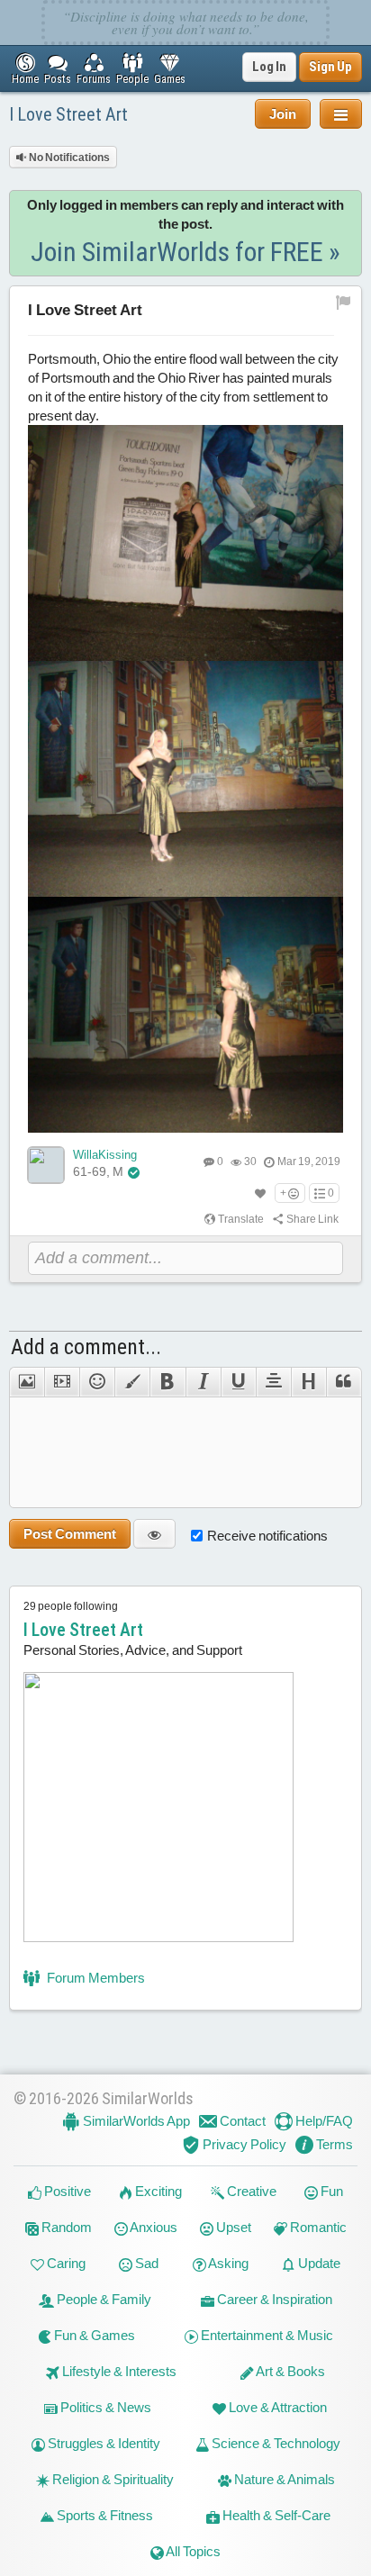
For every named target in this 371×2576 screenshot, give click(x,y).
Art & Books (290, 2371)
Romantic (317, 2227)
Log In (269, 67)
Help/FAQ (323, 2121)
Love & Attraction (276, 2407)
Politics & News (104, 2407)
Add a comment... (86, 1347)
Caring (65, 2263)
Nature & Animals (283, 2479)
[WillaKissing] (46, 1165)
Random (65, 2227)
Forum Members (95, 1978)
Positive (66, 2191)
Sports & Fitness (104, 2515)
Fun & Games (93, 2335)
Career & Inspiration (273, 2299)
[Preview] (154, 1534)
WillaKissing (105, 1155)
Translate (240, 1219)
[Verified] (134, 1172)
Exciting (157, 2191)
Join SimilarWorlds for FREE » (185, 252)
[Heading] (308, 1382)
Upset (232, 2227)
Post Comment (70, 1534)
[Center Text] (273, 1382)
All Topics (192, 2551)
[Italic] (203, 1382)
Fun (330, 2191)
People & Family (103, 2299)
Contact (241, 2121)
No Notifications (68, 158)
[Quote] (344, 1382)
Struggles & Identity (103, 2443)
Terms (333, 2144)
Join (283, 114)
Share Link (312, 1219)
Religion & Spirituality (112, 2479)
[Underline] (238, 1382)
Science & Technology (275, 2443)
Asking (227, 2263)
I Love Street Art (68, 114)
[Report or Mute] (344, 302)
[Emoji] (97, 1382)
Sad (145, 2263)
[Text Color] (132, 1382)
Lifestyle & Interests (118, 2371)
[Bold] (167, 1382)
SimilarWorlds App (135, 2121)
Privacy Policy (243, 2144)
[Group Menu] (341, 114)
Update (318, 2263)
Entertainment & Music (266, 2335)
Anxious (153, 2227)
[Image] (27, 1382)
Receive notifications (267, 1536)
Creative (250, 2191)
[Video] (62, 1382)
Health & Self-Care (275, 2515)
